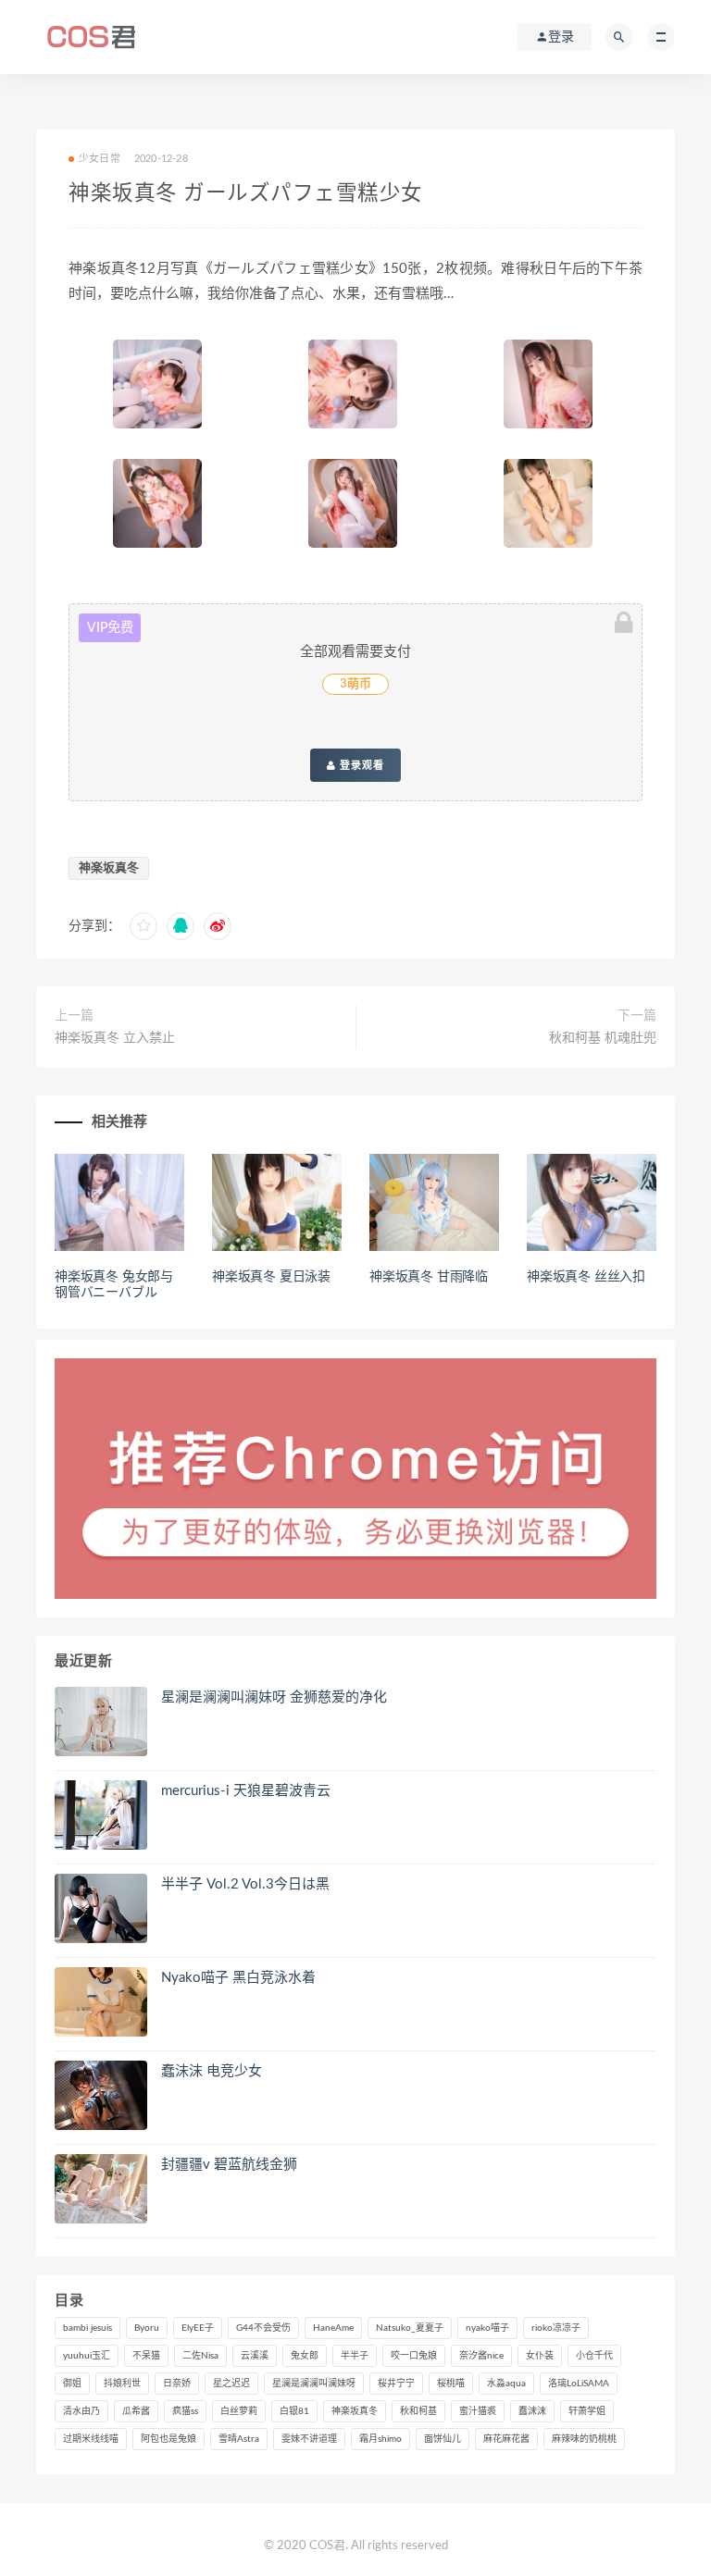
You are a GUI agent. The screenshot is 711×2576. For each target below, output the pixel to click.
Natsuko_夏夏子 (410, 2328)
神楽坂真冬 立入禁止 (115, 1038)
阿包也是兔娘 (168, 2439)
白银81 (294, 2411)
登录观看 (360, 765)
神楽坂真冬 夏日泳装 (271, 1277)
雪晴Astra (239, 2439)
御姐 (72, 2384)
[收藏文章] (143, 926)
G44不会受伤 (263, 2328)
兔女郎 (305, 2356)
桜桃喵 (451, 2384)
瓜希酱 (136, 2411)
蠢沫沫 (532, 2411)
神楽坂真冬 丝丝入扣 (586, 1277)
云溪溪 (255, 2356)
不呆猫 (146, 2356)
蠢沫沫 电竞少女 (212, 2071)
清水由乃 (81, 2411)
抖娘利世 (122, 2384)
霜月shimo (380, 2439)
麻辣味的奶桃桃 (584, 2439)
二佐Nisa (200, 2356)
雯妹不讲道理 (309, 2439)
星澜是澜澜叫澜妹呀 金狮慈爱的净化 (274, 1697)
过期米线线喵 (91, 2439)
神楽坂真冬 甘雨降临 (429, 1277)
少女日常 (100, 159)
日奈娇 (177, 2384)
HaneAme (333, 2328)
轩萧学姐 (587, 2411)
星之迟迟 (231, 2384)
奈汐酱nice (481, 2356)
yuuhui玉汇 (87, 2356)
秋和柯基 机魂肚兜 (603, 1038)
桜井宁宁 (396, 2384)
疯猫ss (185, 2411)
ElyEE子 (198, 2328)
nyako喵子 (487, 2328)
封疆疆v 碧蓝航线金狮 (229, 2165)
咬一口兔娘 (414, 2356)
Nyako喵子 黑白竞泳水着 (238, 1978)
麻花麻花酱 (506, 2439)
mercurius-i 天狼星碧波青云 (246, 1791)
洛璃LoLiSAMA (579, 2384)
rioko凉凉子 (556, 2328)
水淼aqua (506, 2384)
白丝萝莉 (239, 2411)
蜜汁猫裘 (478, 2411)
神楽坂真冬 (109, 868)
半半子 (355, 2356)
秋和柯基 (418, 2411)
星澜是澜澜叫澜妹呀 (314, 2384)
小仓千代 (594, 2356)
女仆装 (540, 2356)
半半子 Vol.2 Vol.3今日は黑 (245, 1884)
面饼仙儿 (443, 2439)
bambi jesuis (87, 2328)
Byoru (147, 2328)
